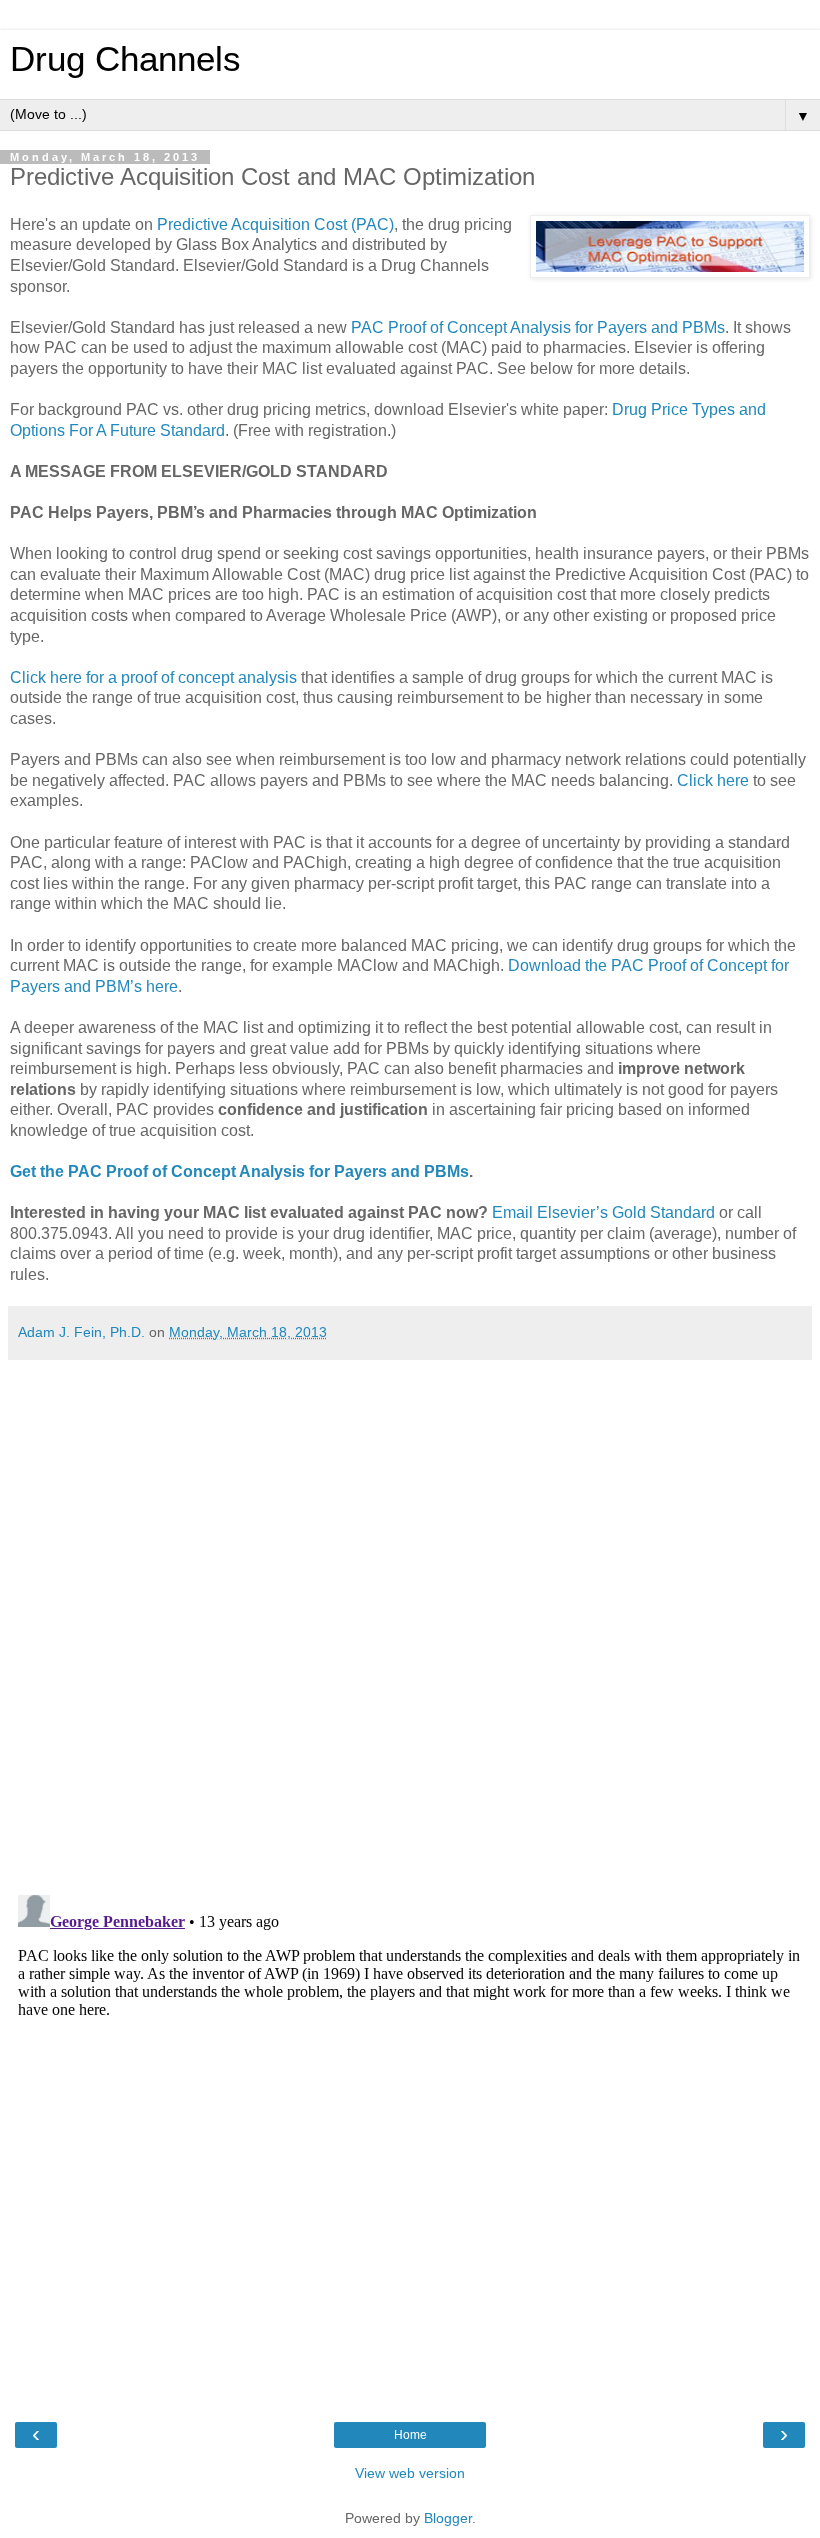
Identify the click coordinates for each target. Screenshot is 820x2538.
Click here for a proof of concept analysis (153, 677)
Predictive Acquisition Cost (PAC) (275, 224)
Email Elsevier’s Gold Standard (603, 1212)
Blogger (448, 2518)
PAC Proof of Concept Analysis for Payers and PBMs (538, 327)
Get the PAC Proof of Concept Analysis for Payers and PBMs (239, 1171)
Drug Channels (125, 59)
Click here (713, 780)
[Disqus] (410, 1620)
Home (410, 2435)
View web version (410, 2473)
